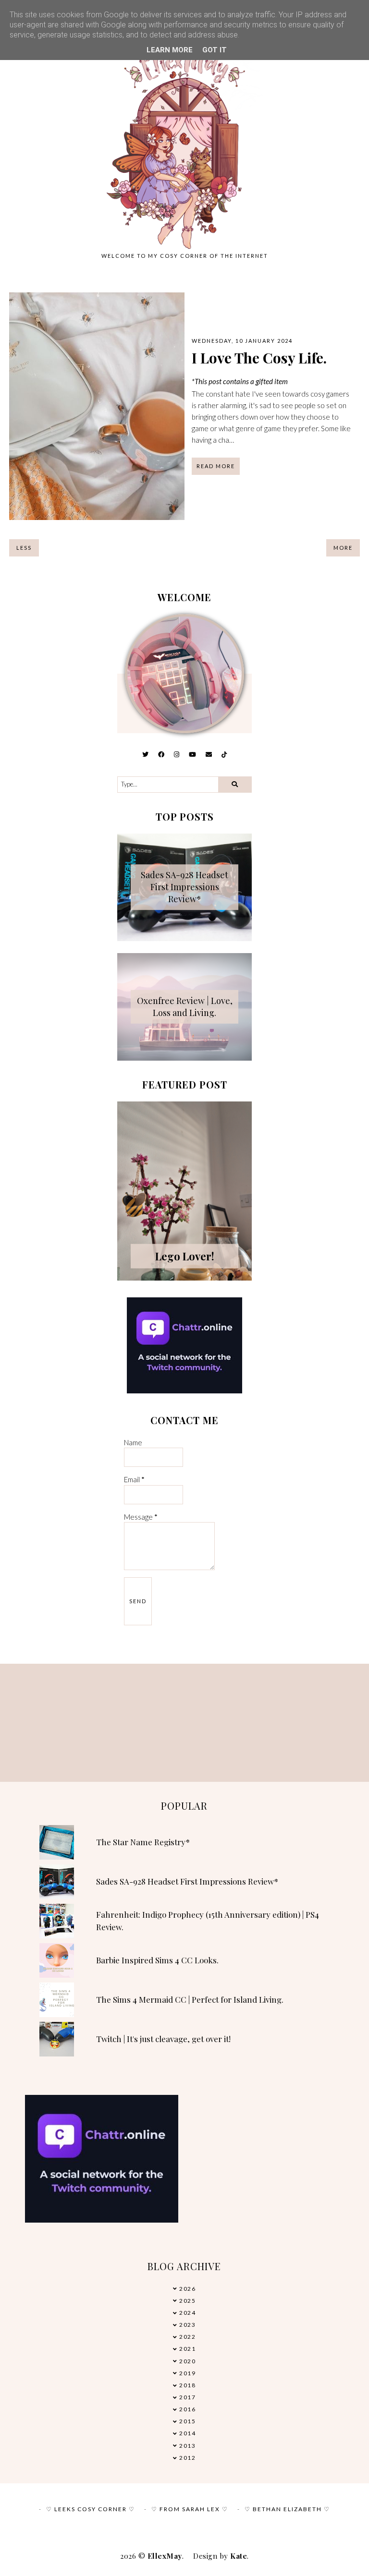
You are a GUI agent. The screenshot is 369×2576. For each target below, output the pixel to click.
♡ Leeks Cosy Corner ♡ (91, 2509)
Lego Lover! (185, 1256)
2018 (187, 2385)
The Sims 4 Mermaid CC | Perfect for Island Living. (190, 1999)
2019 (187, 2373)
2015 (187, 2421)
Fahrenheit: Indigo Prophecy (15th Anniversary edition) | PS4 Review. (208, 1921)
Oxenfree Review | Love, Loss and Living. (185, 1007)
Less (24, 548)
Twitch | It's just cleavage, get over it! (163, 2039)
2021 (187, 2349)
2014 (187, 2433)
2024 (187, 2313)
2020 (187, 2361)
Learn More (170, 50)
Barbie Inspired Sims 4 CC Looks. (157, 1960)
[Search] (235, 785)
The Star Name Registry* (143, 1842)
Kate (239, 2556)
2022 (187, 2337)
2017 (187, 2397)
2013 (187, 2446)
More (343, 548)
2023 (187, 2325)
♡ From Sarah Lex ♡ (190, 2509)
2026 (187, 2289)
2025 (187, 2301)
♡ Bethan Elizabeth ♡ (287, 2509)
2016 (187, 2409)
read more (216, 466)
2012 (187, 2458)
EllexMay (165, 2556)
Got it (215, 50)
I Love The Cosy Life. (259, 358)
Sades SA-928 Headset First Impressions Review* (184, 887)
